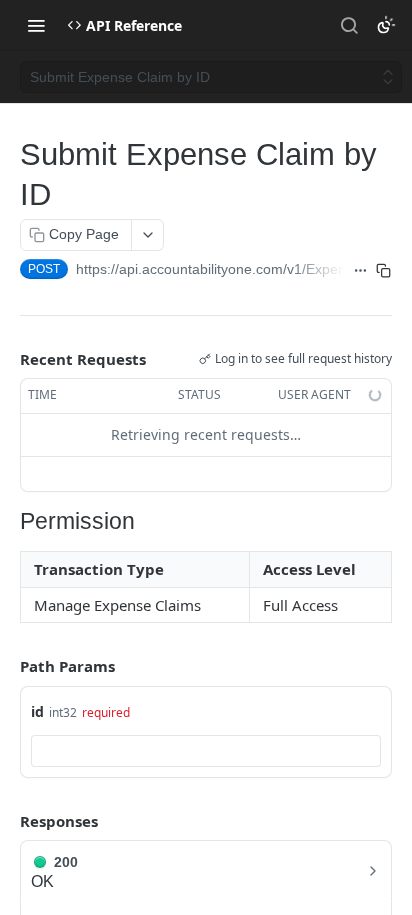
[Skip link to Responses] (6, 821)
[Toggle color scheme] (386, 25)
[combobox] (206, 751)
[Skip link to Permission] (12, 522)
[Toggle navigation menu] (36, 25)
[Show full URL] (360, 271)
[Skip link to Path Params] (6, 666)
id (37, 711)
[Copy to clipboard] (384, 271)
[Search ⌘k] (349, 25)
